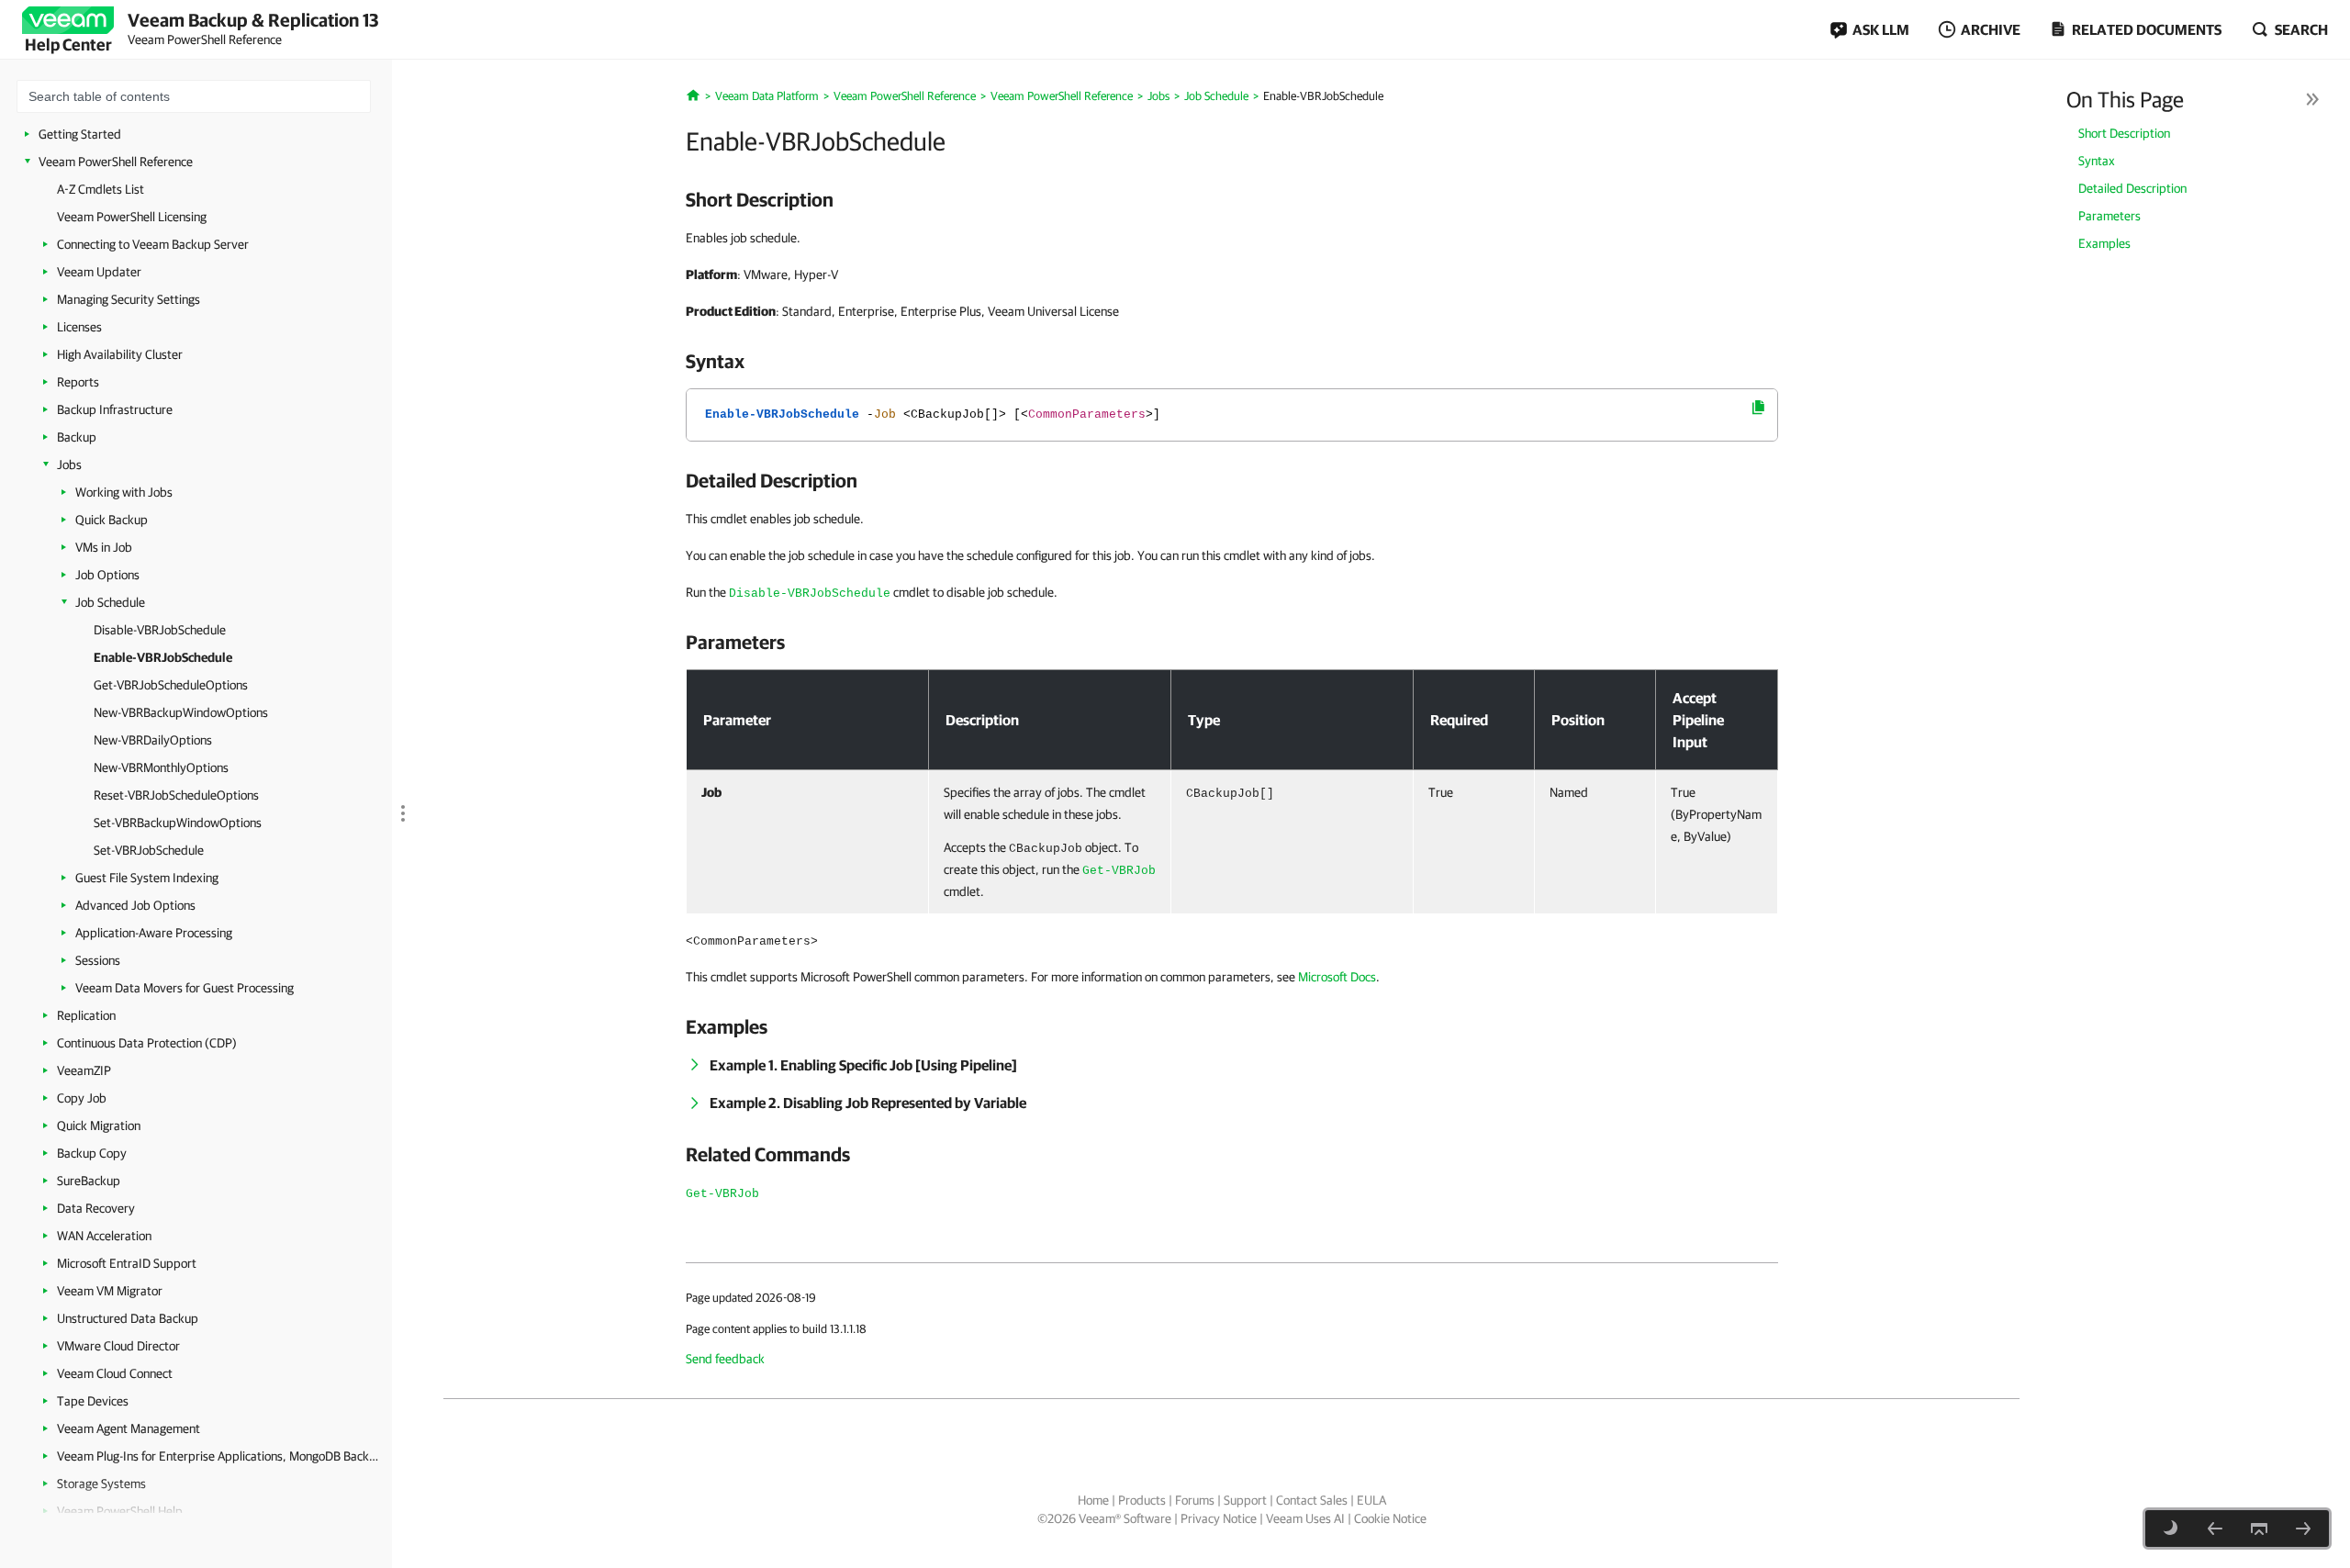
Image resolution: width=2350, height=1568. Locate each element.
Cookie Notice (1390, 1518)
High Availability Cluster (120, 354)
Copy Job (82, 1098)
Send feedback (725, 1359)
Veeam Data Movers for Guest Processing (185, 988)
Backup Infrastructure (115, 409)
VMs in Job (104, 547)
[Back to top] (2259, 1529)
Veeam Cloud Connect (115, 1373)
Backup (77, 437)
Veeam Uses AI (1305, 1518)
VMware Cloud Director (118, 1346)
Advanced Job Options (135, 905)
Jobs (69, 465)
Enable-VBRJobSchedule (163, 657)
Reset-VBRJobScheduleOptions (176, 795)
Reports (78, 382)
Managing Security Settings (129, 299)
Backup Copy (92, 1153)
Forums (1195, 1500)
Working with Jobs (124, 492)
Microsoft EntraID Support (127, 1263)
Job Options (107, 575)
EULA (1371, 1500)
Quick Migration (99, 1126)
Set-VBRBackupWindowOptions (178, 823)
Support (1245, 1500)
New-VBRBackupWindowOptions (181, 712)
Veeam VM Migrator (110, 1291)
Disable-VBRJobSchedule (160, 630)
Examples (2104, 243)
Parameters (2109, 216)
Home (1093, 1500)
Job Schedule (110, 602)
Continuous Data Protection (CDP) (147, 1043)
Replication (86, 1015)
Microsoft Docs (1337, 977)
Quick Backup (112, 520)
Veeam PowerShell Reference (116, 162)
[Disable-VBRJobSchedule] (2215, 1529)
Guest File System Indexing (147, 878)
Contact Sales (1312, 1500)
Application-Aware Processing (154, 933)
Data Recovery (96, 1208)
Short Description (2124, 133)
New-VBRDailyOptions (153, 740)
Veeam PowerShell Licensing (132, 217)
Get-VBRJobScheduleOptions (171, 685)
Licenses (79, 327)
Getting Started (80, 134)
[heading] (1232, 199)
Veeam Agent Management (129, 1428)
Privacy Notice (1219, 1518)
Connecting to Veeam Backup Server (153, 244)
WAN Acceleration (104, 1236)
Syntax (2097, 161)
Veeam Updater (99, 272)
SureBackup (89, 1181)
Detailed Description (2132, 188)
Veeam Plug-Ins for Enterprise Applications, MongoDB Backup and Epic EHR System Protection (218, 1456)
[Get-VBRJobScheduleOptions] (2303, 1529)
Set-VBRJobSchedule (149, 850)
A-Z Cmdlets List (101, 189)
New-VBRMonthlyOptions (161, 767)
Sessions (98, 960)
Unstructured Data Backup (128, 1318)
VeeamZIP (84, 1070)
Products (1142, 1500)
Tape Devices (93, 1401)
